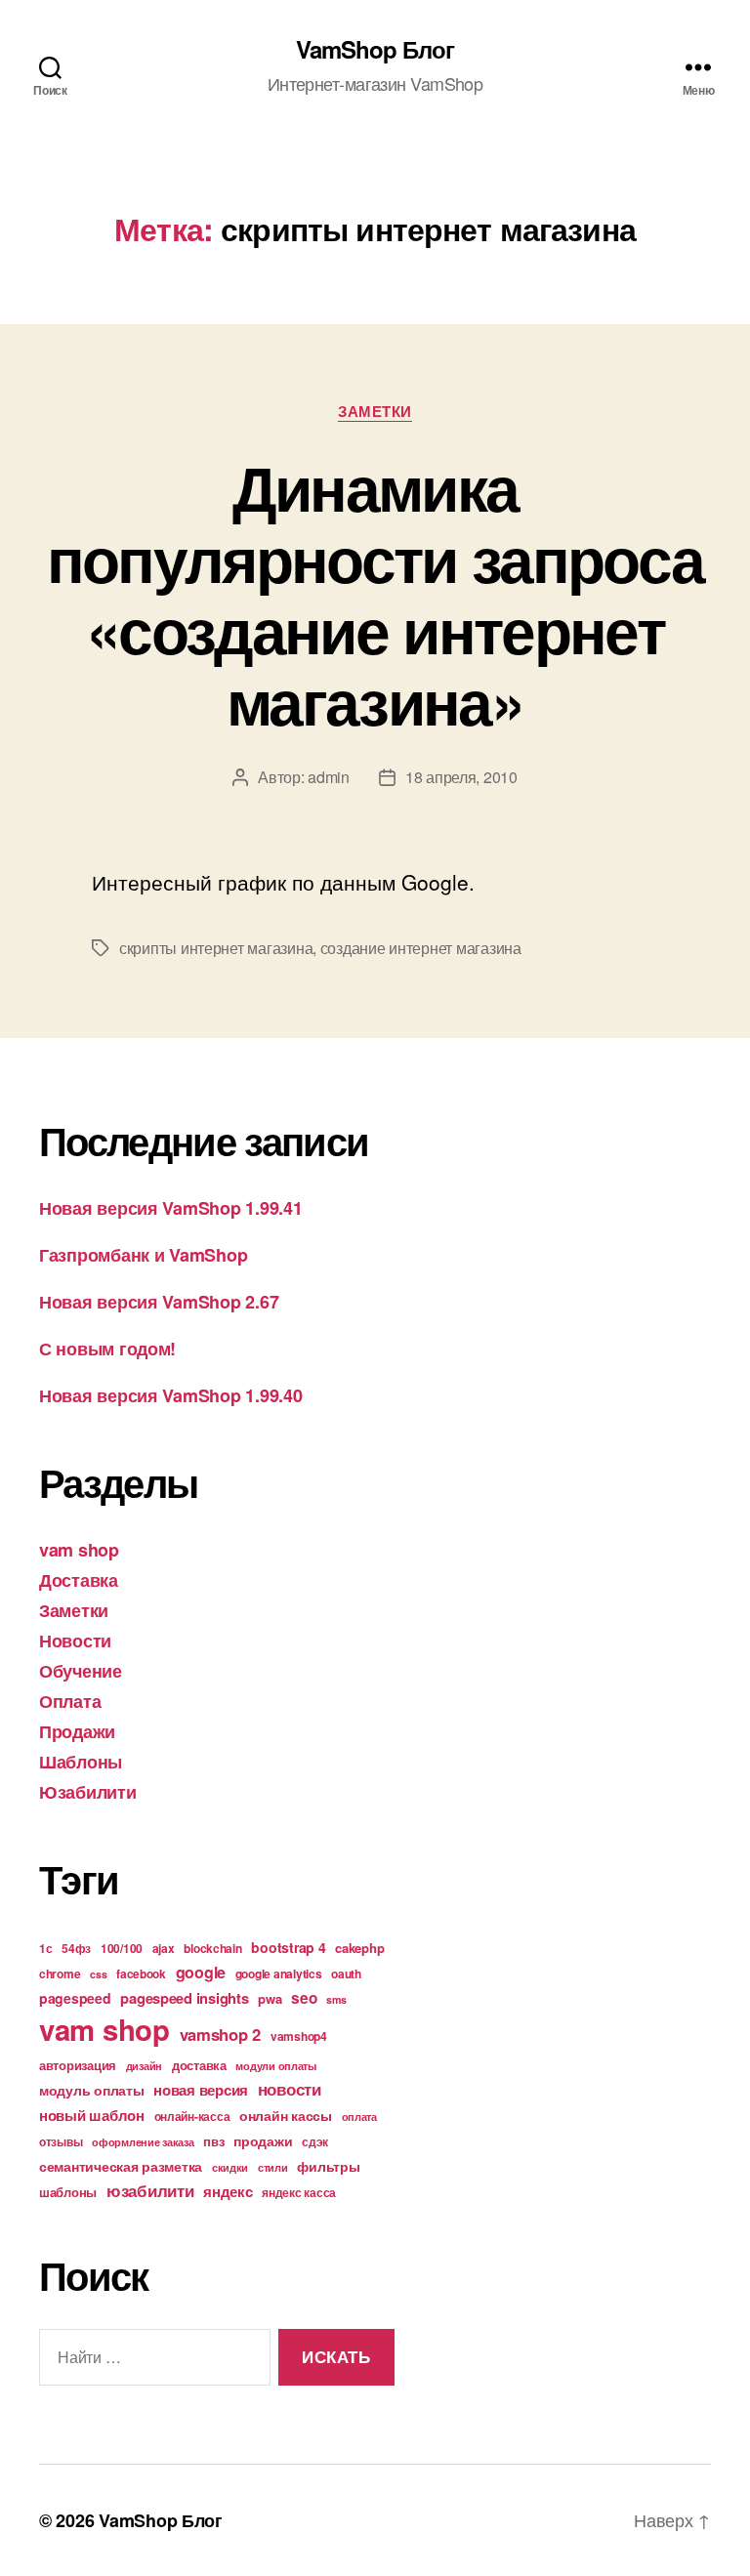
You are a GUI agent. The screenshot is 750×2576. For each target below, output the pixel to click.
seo (304, 1998)
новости (290, 2089)
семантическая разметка (121, 2166)
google (201, 1972)
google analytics (279, 1974)
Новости (75, 1641)
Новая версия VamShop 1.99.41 (170, 1208)
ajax (164, 1948)
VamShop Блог (375, 49)
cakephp (359, 1948)
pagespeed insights (184, 1998)
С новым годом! (107, 1349)
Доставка (79, 1580)
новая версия (201, 2090)
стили (273, 2167)
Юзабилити (88, 1792)
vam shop (79, 1550)
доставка (199, 2065)
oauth (346, 1974)
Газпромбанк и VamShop (143, 1255)
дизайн (144, 2066)
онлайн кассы (286, 2115)
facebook (141, 1974)
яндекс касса (299, 2192)
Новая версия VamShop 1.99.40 (170, 1395)
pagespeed (75, 1998)
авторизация (78, 2065)
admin (329, 777)
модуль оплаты (92, 2090)
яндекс (228, 2191)
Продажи (77, 1731)
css (98, 1974)
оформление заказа (143, 2142)
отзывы (61, 2141)
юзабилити (150, 2190)
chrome (60, 1974)
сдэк (315, 2141)
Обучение (81, 1671)
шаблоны (68, 2192)
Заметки (375, 412)
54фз (76, 1948)
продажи (263, 2140)
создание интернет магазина (421, 948)
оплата (359, 2117)
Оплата (70, 1701)
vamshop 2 (221, 2034)
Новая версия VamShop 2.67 (159, 1302)
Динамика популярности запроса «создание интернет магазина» (375, 593)
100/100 (122, 1948)
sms (336, 1999)
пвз (213, 2141)
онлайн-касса (192, 2116)
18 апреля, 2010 (461, 777)
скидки (230, 2167)
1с (45, 1948)
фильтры (328, 2166)
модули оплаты (276, 2066)
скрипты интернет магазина (216, 948)
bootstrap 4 (288, 1947)
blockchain (212, 1948)
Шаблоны (81, 1762)
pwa (270, 1998)
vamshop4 (299, 2036)
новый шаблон (92, 2115)
